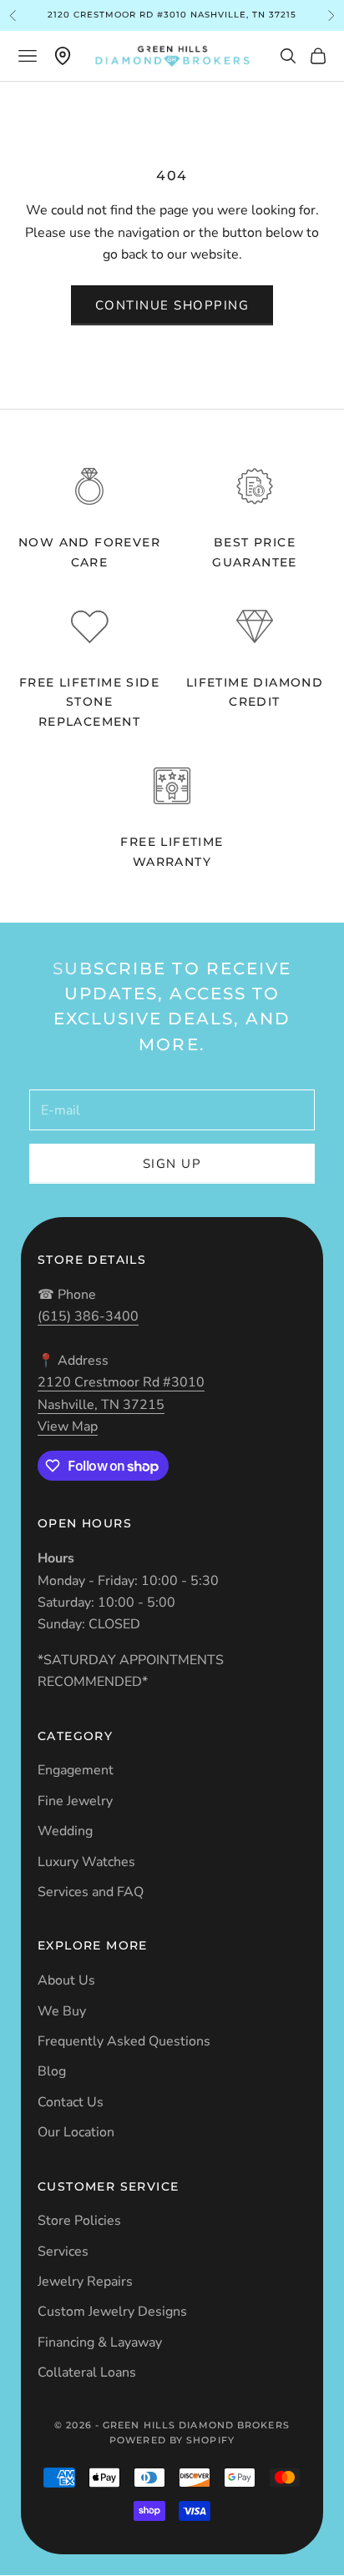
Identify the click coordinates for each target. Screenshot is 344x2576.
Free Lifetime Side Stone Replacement (89, 702)
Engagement (76, 1770)
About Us (66, 1980)
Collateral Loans (87, 2372)
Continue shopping (172, 305)
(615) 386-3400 (88, 1316)
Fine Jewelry (75, 1801)
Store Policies (79, 2221)
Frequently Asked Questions (124, 2041)
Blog (52, 2071)
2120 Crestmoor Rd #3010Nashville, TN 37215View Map (121, 1404)
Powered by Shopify (172, 2440)
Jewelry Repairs (85, 2282)
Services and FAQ (91, 1892)
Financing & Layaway (100, 2342)
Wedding (65, 1831)
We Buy (62, 2011)
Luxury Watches (86, 1862)
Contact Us (71, 2102)
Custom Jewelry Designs (112, 2312)
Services (63, 2251)
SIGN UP (172, 1164)
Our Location (76, 2132)
